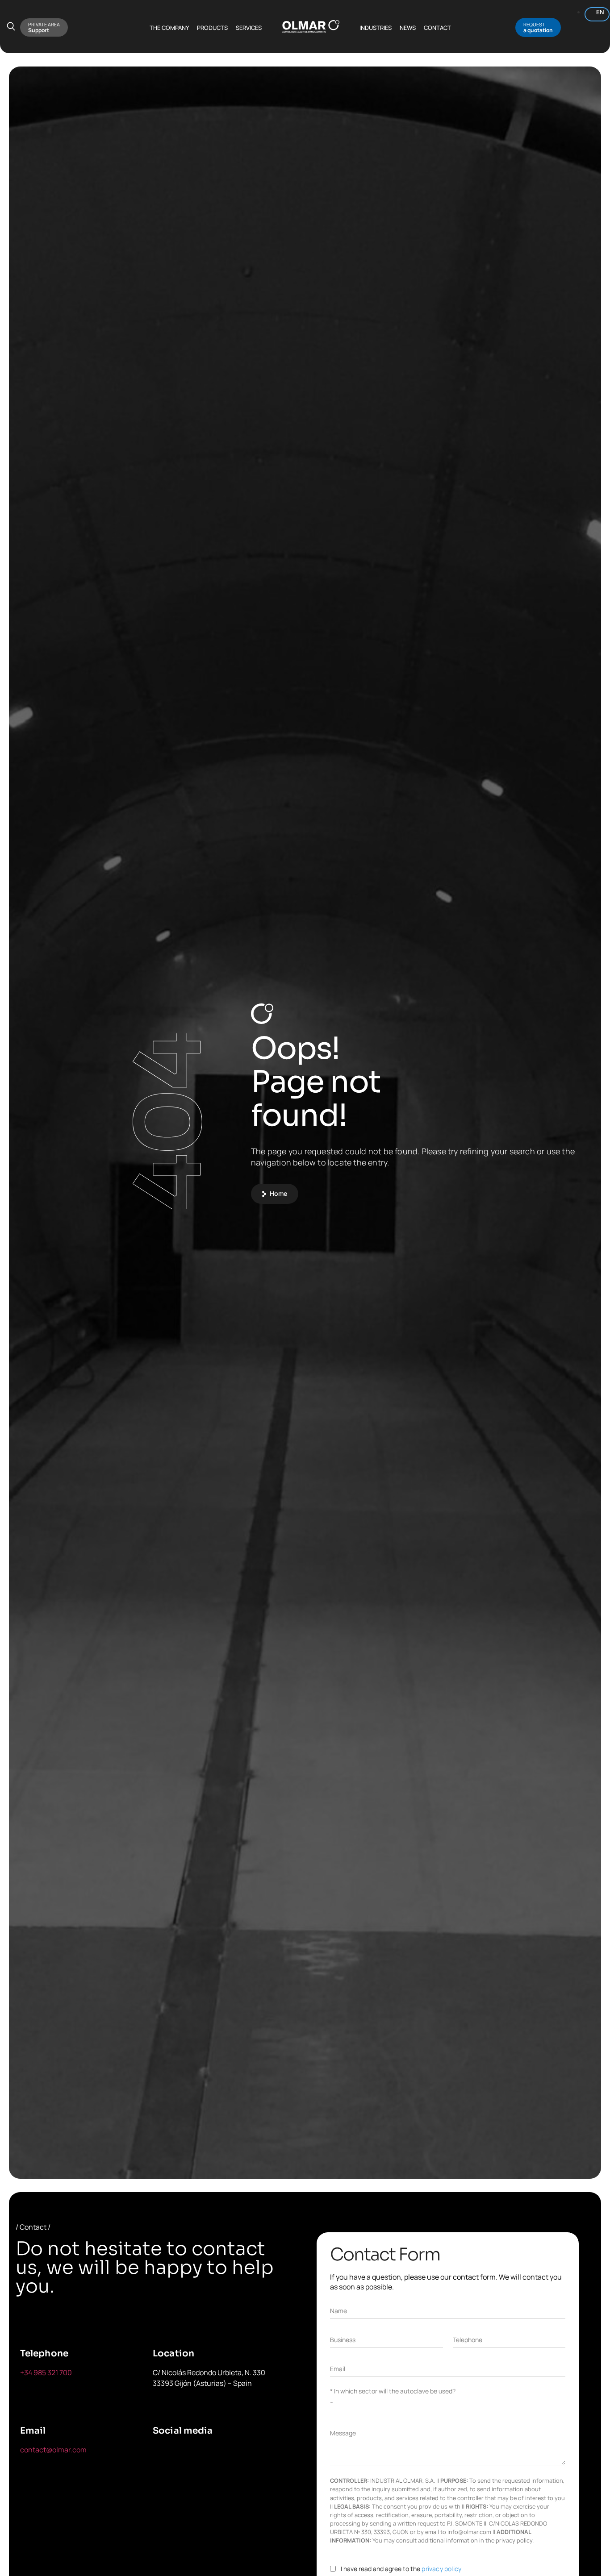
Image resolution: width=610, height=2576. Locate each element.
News (408, 28)
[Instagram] (387, 1228)
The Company (169, 28)
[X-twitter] (304, 1228)
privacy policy (441, 2569)
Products (212, 28)
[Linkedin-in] (345, 1228)
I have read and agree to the (401, 2569)
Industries (376, 28)
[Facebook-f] (262, 1228)
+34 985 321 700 (46, 2372)
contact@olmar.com (53, 2450)
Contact (437, 28)
